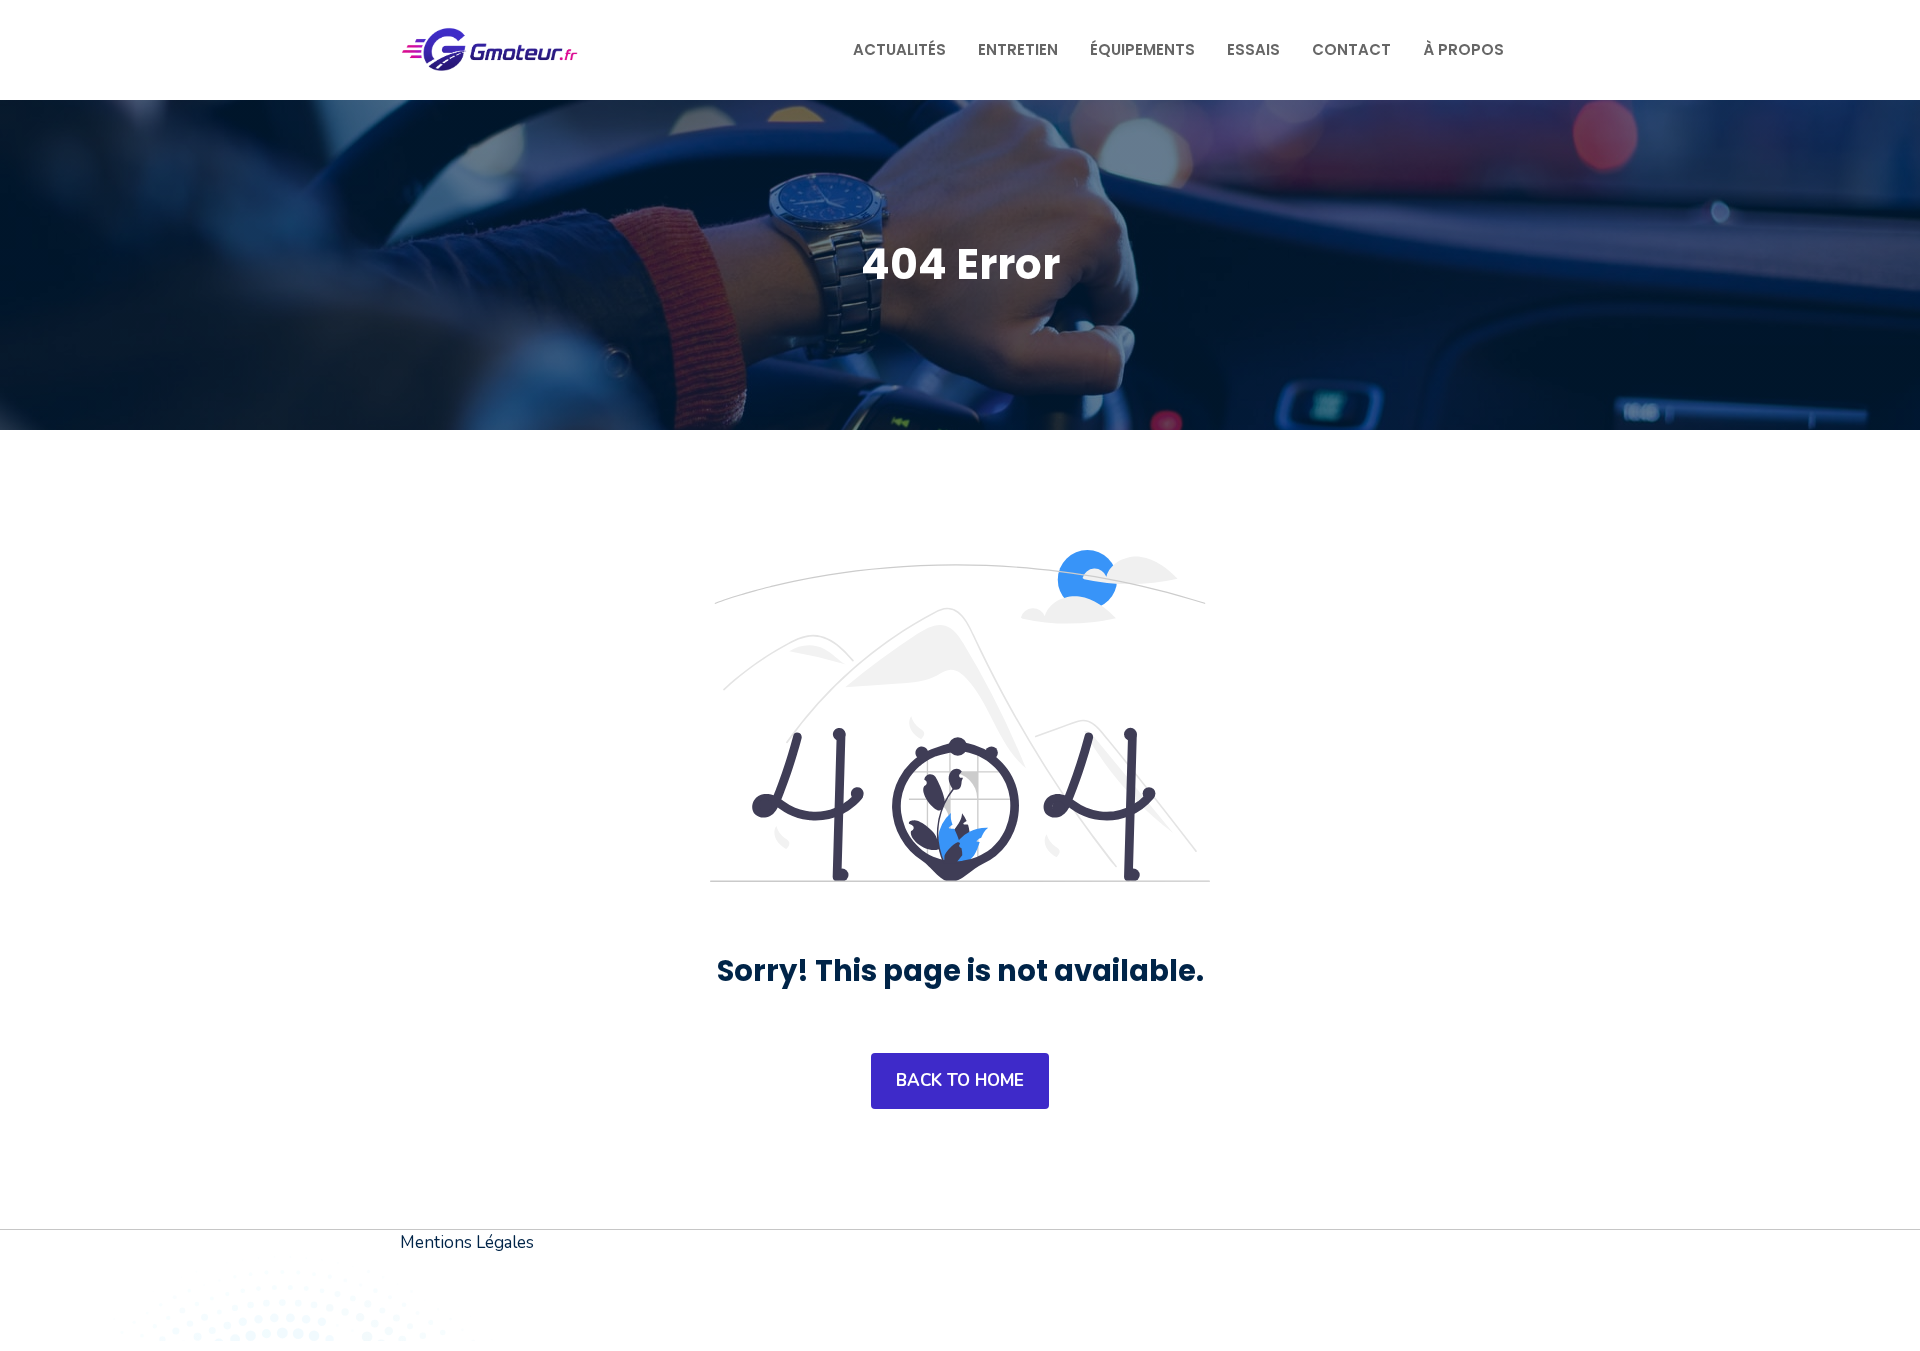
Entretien (1018, 49)
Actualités (899, 49)
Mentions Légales (467, 1242)
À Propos (1463, 49)
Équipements (1142, 49)
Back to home (960, 1080)
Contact (1351, 49)
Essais (1253, 49)
